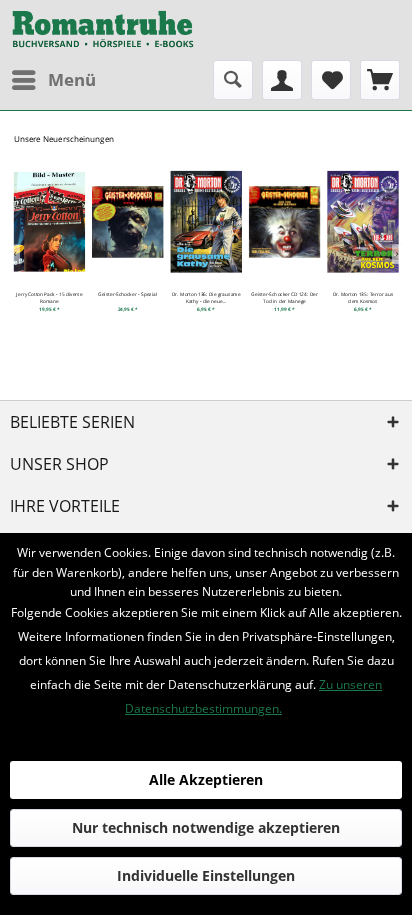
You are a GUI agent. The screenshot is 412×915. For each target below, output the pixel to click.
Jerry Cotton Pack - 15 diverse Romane (49, 297)
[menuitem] (53, 80)
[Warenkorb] (380, 80)
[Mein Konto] (282, 80)
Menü (72, 79)
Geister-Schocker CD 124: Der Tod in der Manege (284, 297)
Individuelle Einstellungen (206, 875)
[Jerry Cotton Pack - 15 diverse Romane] (49, 221)
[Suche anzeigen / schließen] (233, 80)
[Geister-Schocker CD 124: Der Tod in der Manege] (285, 221)
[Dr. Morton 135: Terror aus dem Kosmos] (363, 221)
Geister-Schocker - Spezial (127, 294)
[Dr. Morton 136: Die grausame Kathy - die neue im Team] (206, 221)
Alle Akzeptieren (206, 779)
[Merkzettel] (331, 80)
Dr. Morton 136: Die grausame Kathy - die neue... (206, 297)
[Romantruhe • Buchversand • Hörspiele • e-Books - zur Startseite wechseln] (103, 30)
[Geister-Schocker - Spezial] (128, 221)
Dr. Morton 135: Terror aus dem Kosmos (363, 297)
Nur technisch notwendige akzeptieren (206, 827)
